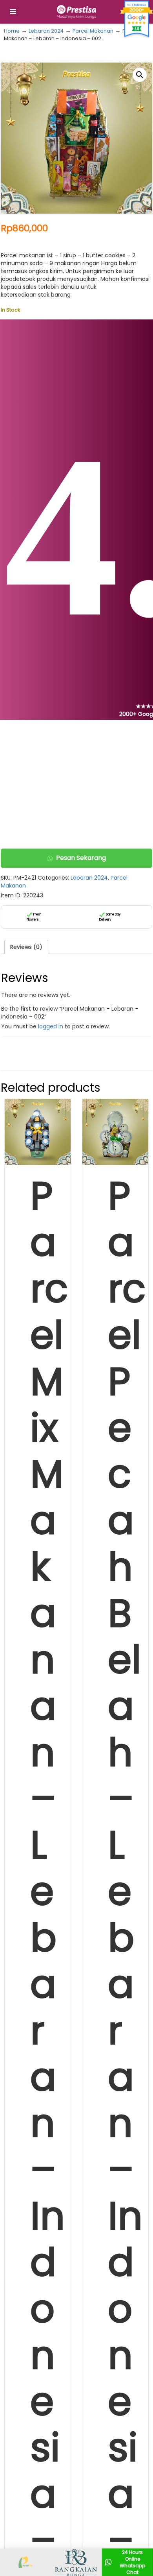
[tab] (26, 947)
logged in (51, 1026)
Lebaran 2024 (46, 31)
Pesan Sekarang (81, 858)
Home (12, 31)
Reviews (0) (26, 947)
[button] (140, 75)
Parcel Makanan (93, 31)
